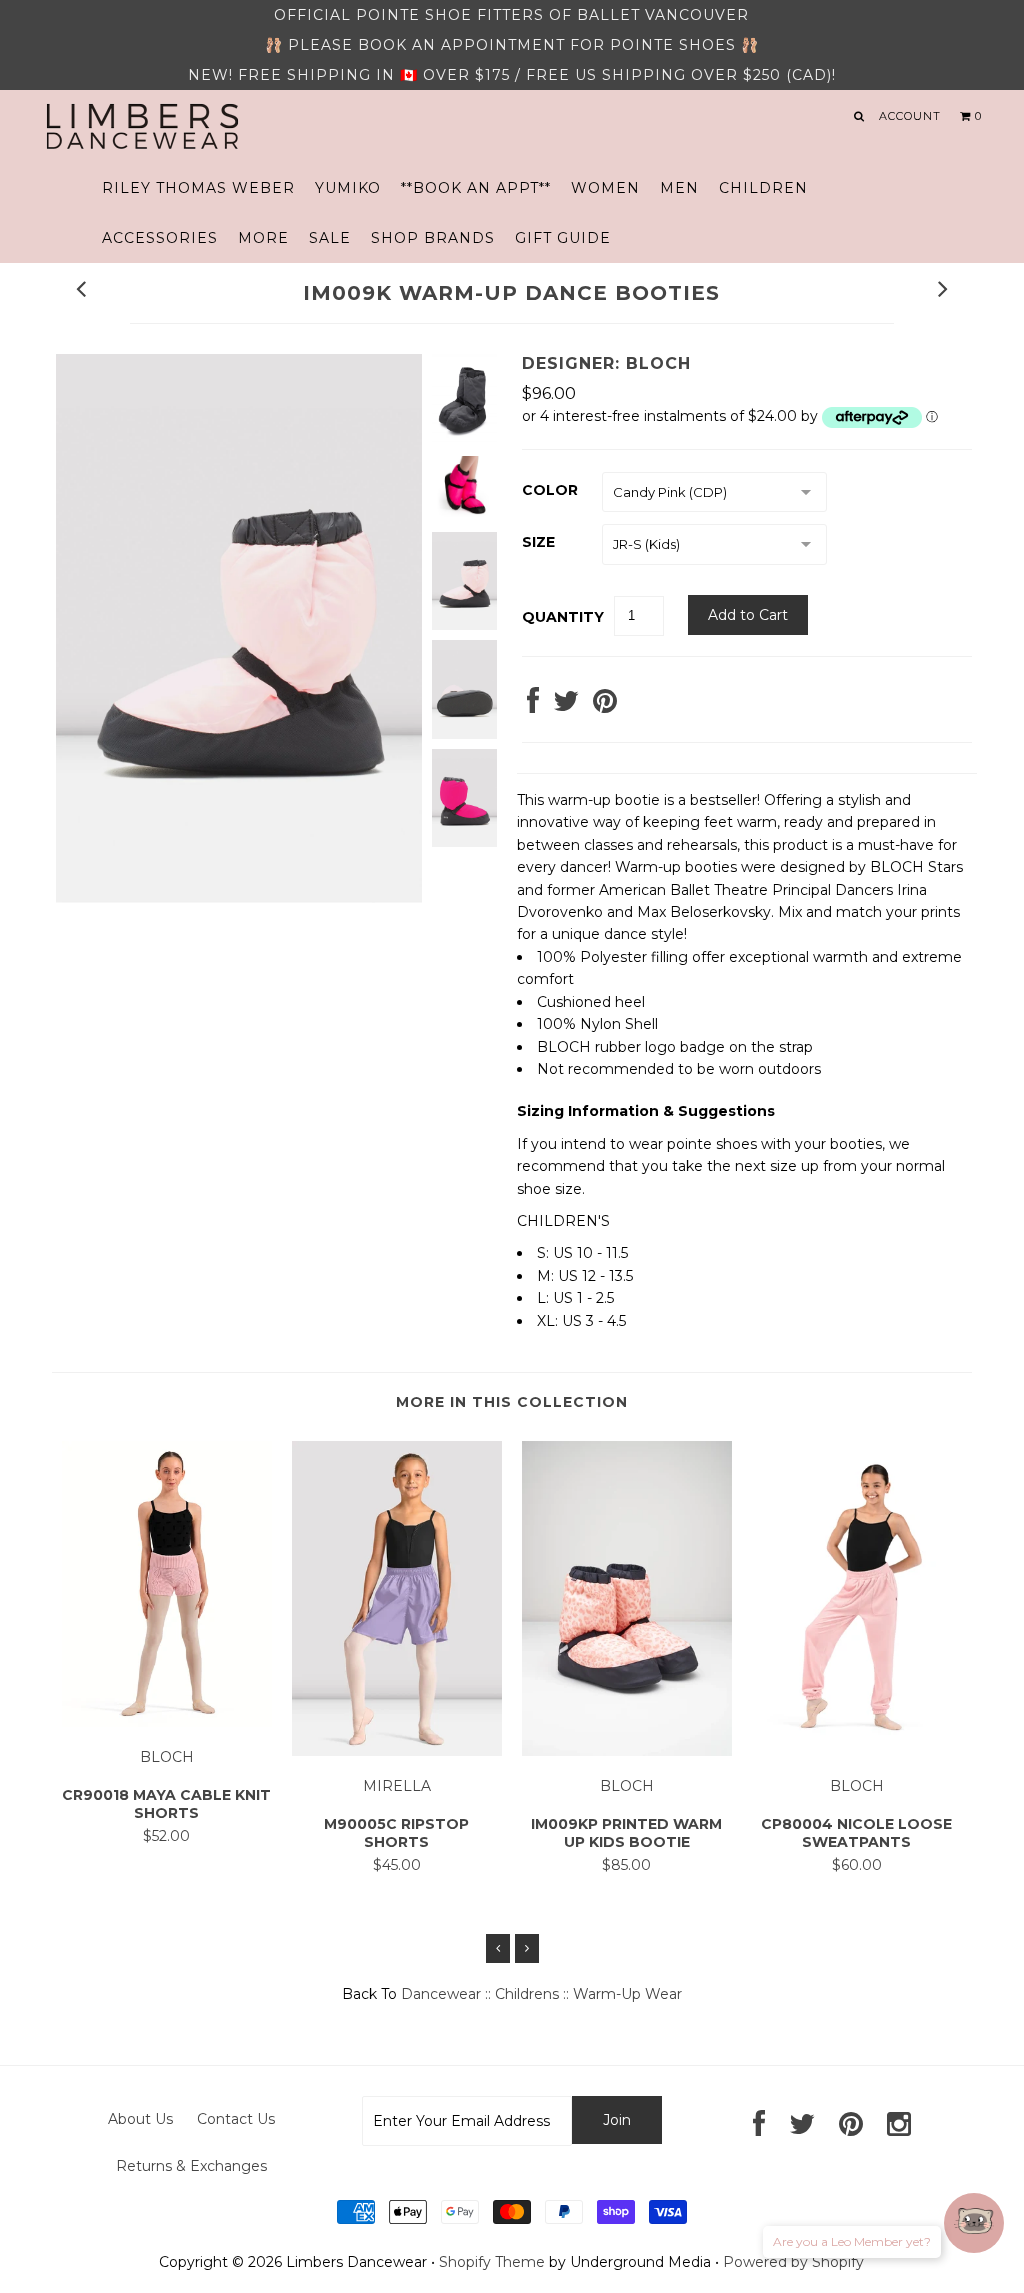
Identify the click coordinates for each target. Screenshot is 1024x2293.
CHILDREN (763, 188)
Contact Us (236, 2119)
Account (910, 116)
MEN (679, 188)
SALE (330, 238)
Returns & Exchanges (191, 2166)
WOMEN (605, 188)
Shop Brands (433, 238)
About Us (140, 2119)
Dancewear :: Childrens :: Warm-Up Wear (541, 1994)
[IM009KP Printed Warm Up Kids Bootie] (627, 1751)
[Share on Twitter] (566, 706)
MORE (263, 238)
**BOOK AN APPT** (476, 188)
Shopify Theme (492, 2262)
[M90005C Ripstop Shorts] (397, 1751)
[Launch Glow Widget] (974, 2223)
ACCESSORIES (160, 238)
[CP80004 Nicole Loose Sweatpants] (857, 1751)
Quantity (563, 617)
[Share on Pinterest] (605, 706)
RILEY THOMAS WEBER (198, 188)
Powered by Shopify (793, 2262)
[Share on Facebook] (533, 706)
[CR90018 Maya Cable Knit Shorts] (167, 1722)
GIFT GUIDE (563, 238)
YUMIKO (348, 188)
